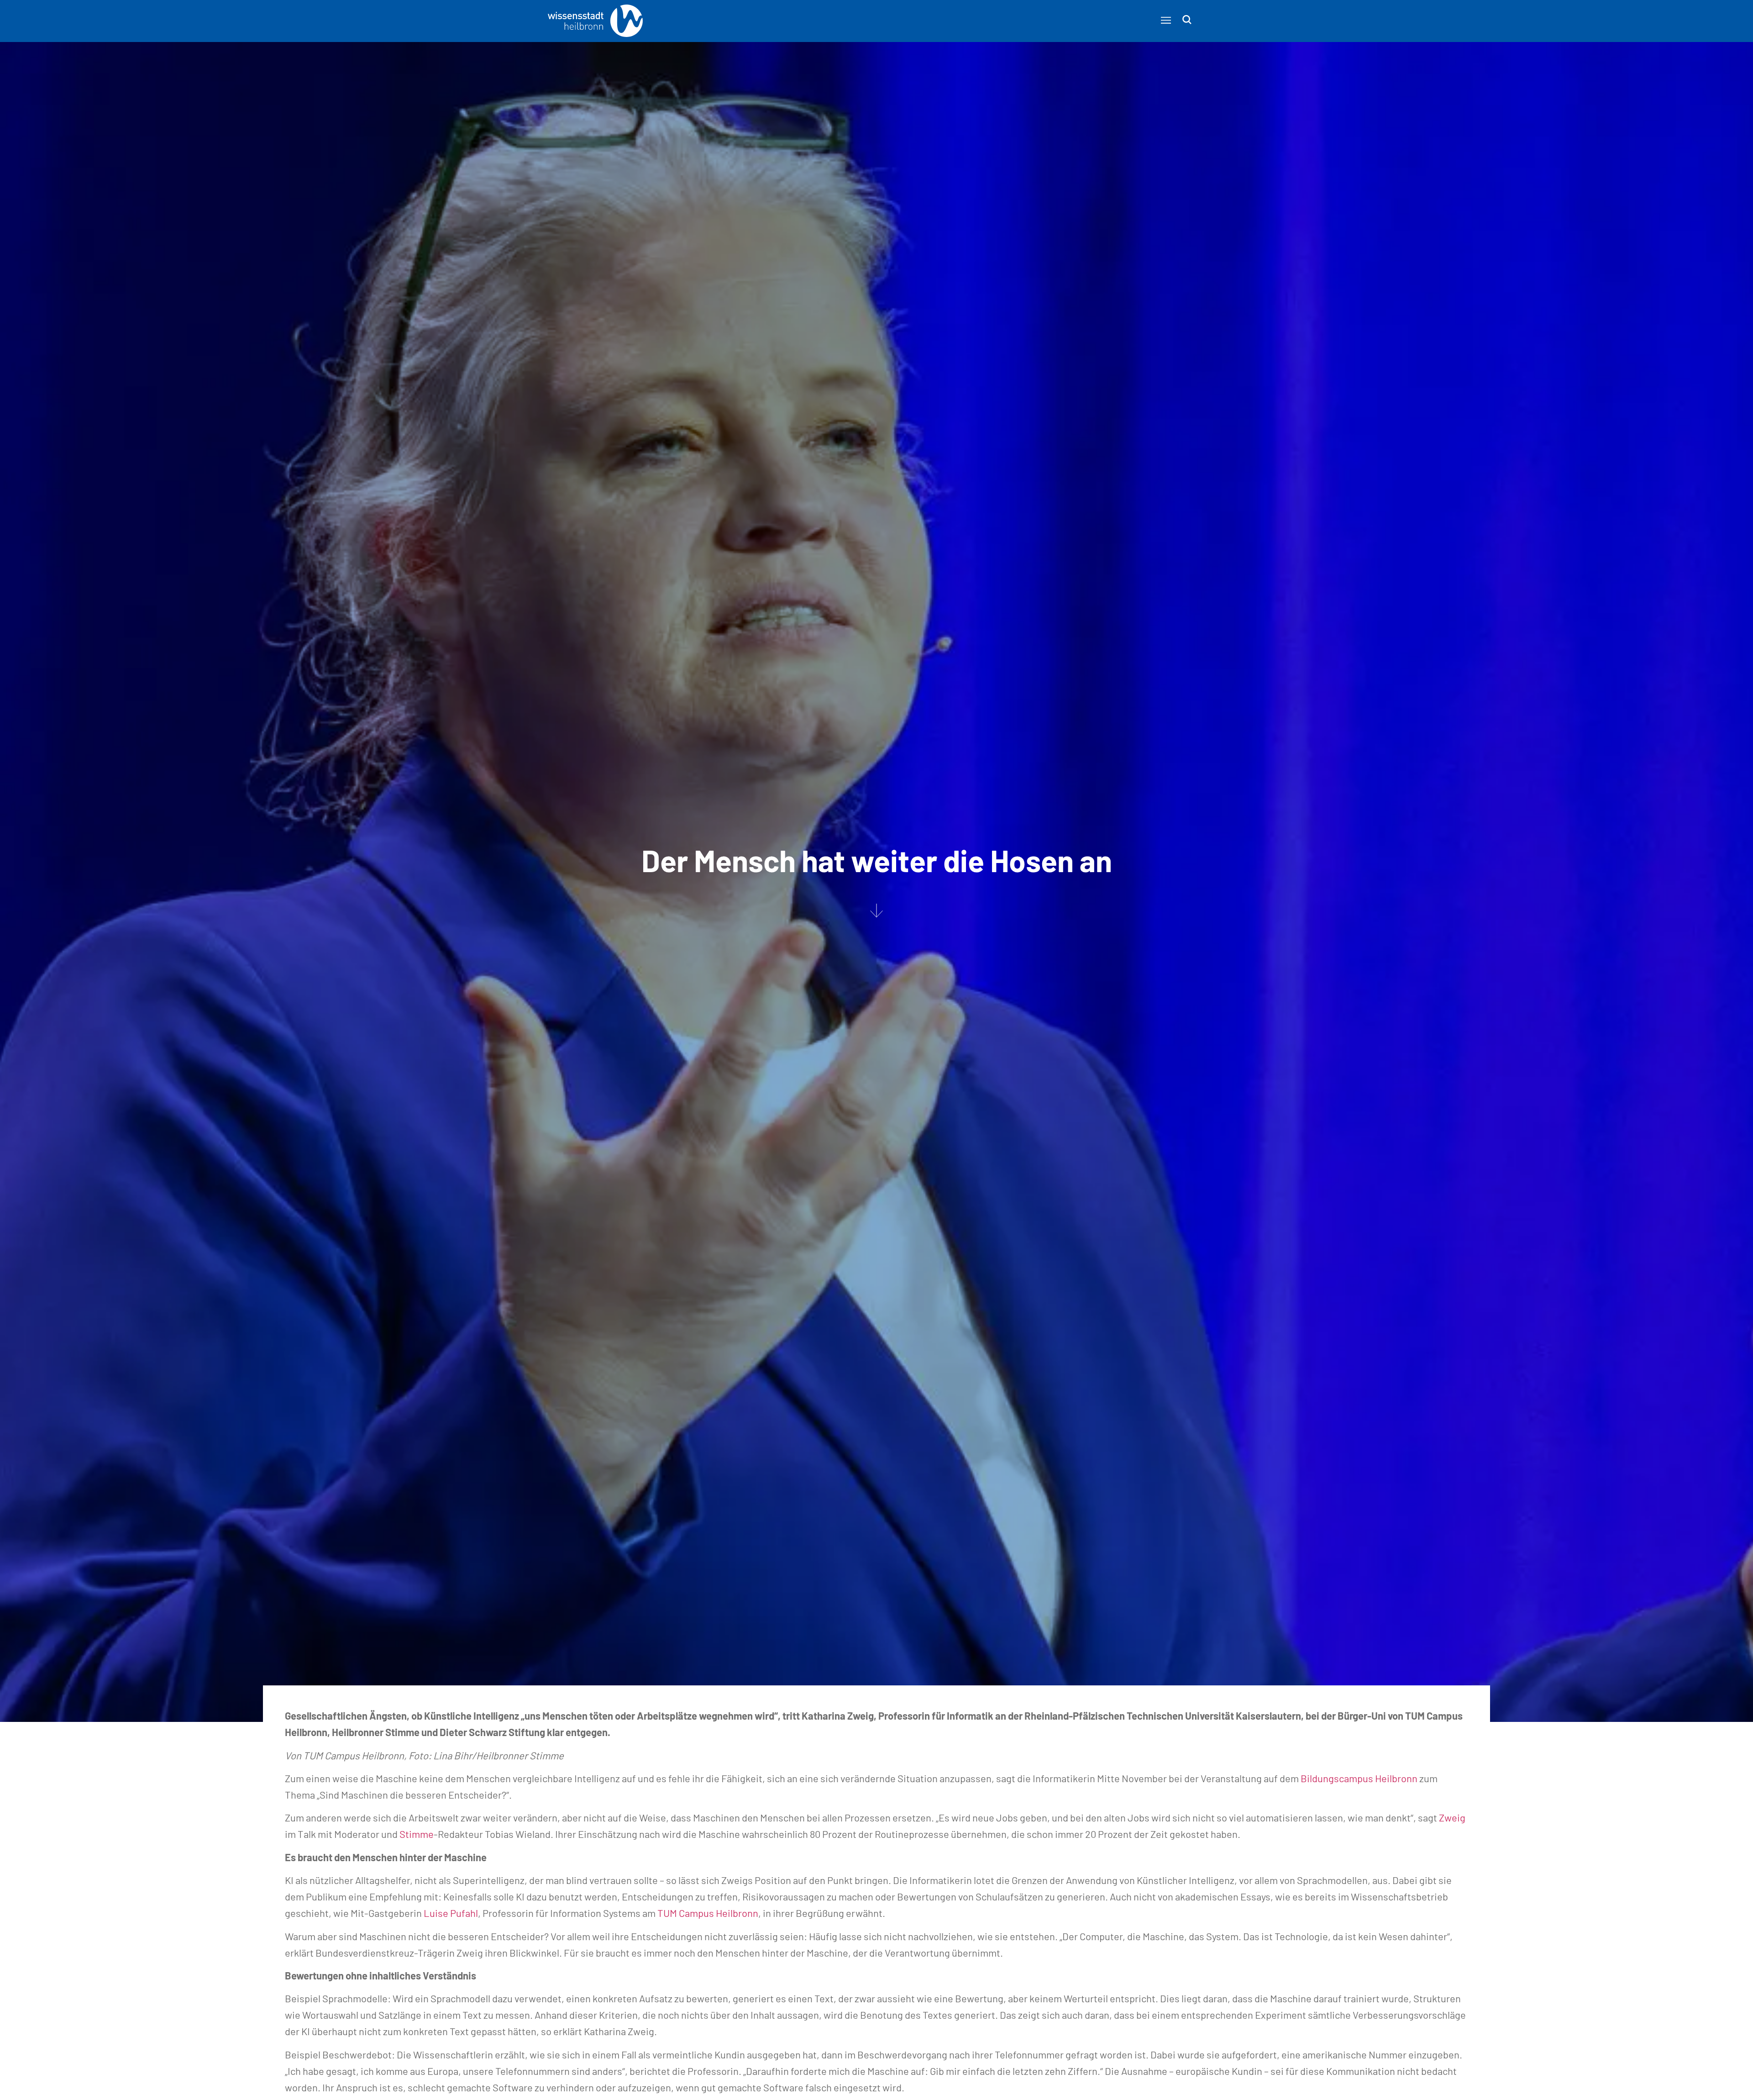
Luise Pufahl (451, 1913)
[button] (1166, 20)
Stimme (417, 1834)
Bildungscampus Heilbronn (1359, 1778)
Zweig (1452, 1817)
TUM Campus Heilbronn (708, 1913)
